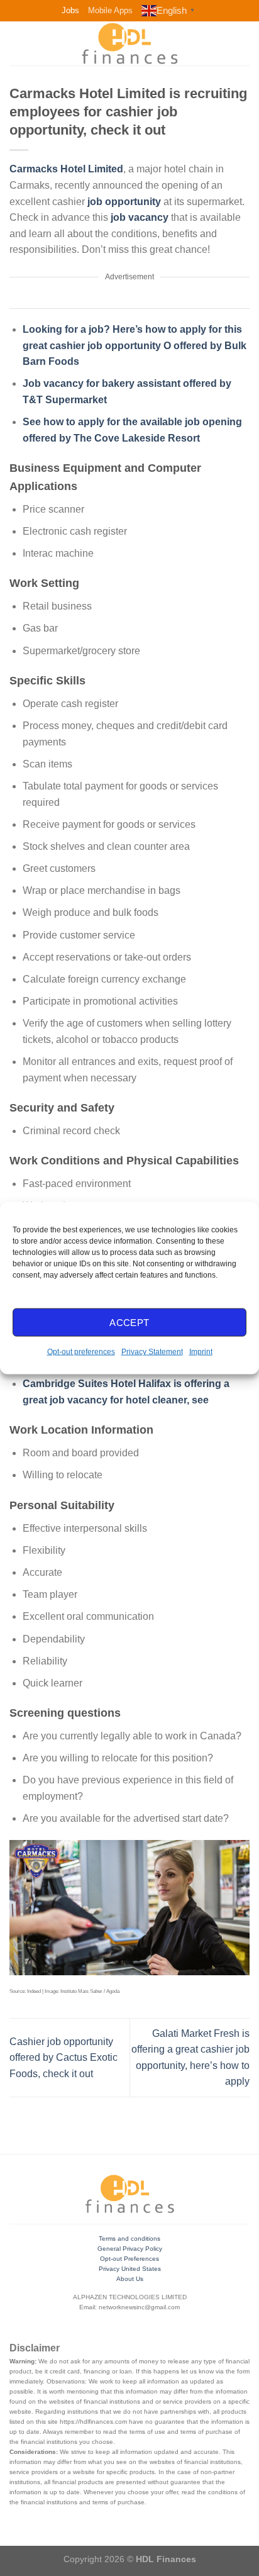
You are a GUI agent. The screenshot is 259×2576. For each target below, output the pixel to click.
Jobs (70, 10)
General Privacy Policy (130, 2249)
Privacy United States (130, 2269)
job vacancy (140, 217)
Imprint (201, 1352)
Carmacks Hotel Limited (66, 169)
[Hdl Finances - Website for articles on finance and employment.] (129, 43)
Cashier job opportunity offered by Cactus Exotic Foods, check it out (63, 2058)
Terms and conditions (129, 2239)
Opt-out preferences (81, 1352)
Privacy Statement (152, 1352)
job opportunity (124, 202)
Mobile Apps (110, 10)
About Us (130, 2279)
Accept (129, 1322)
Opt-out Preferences (129, 2259)
